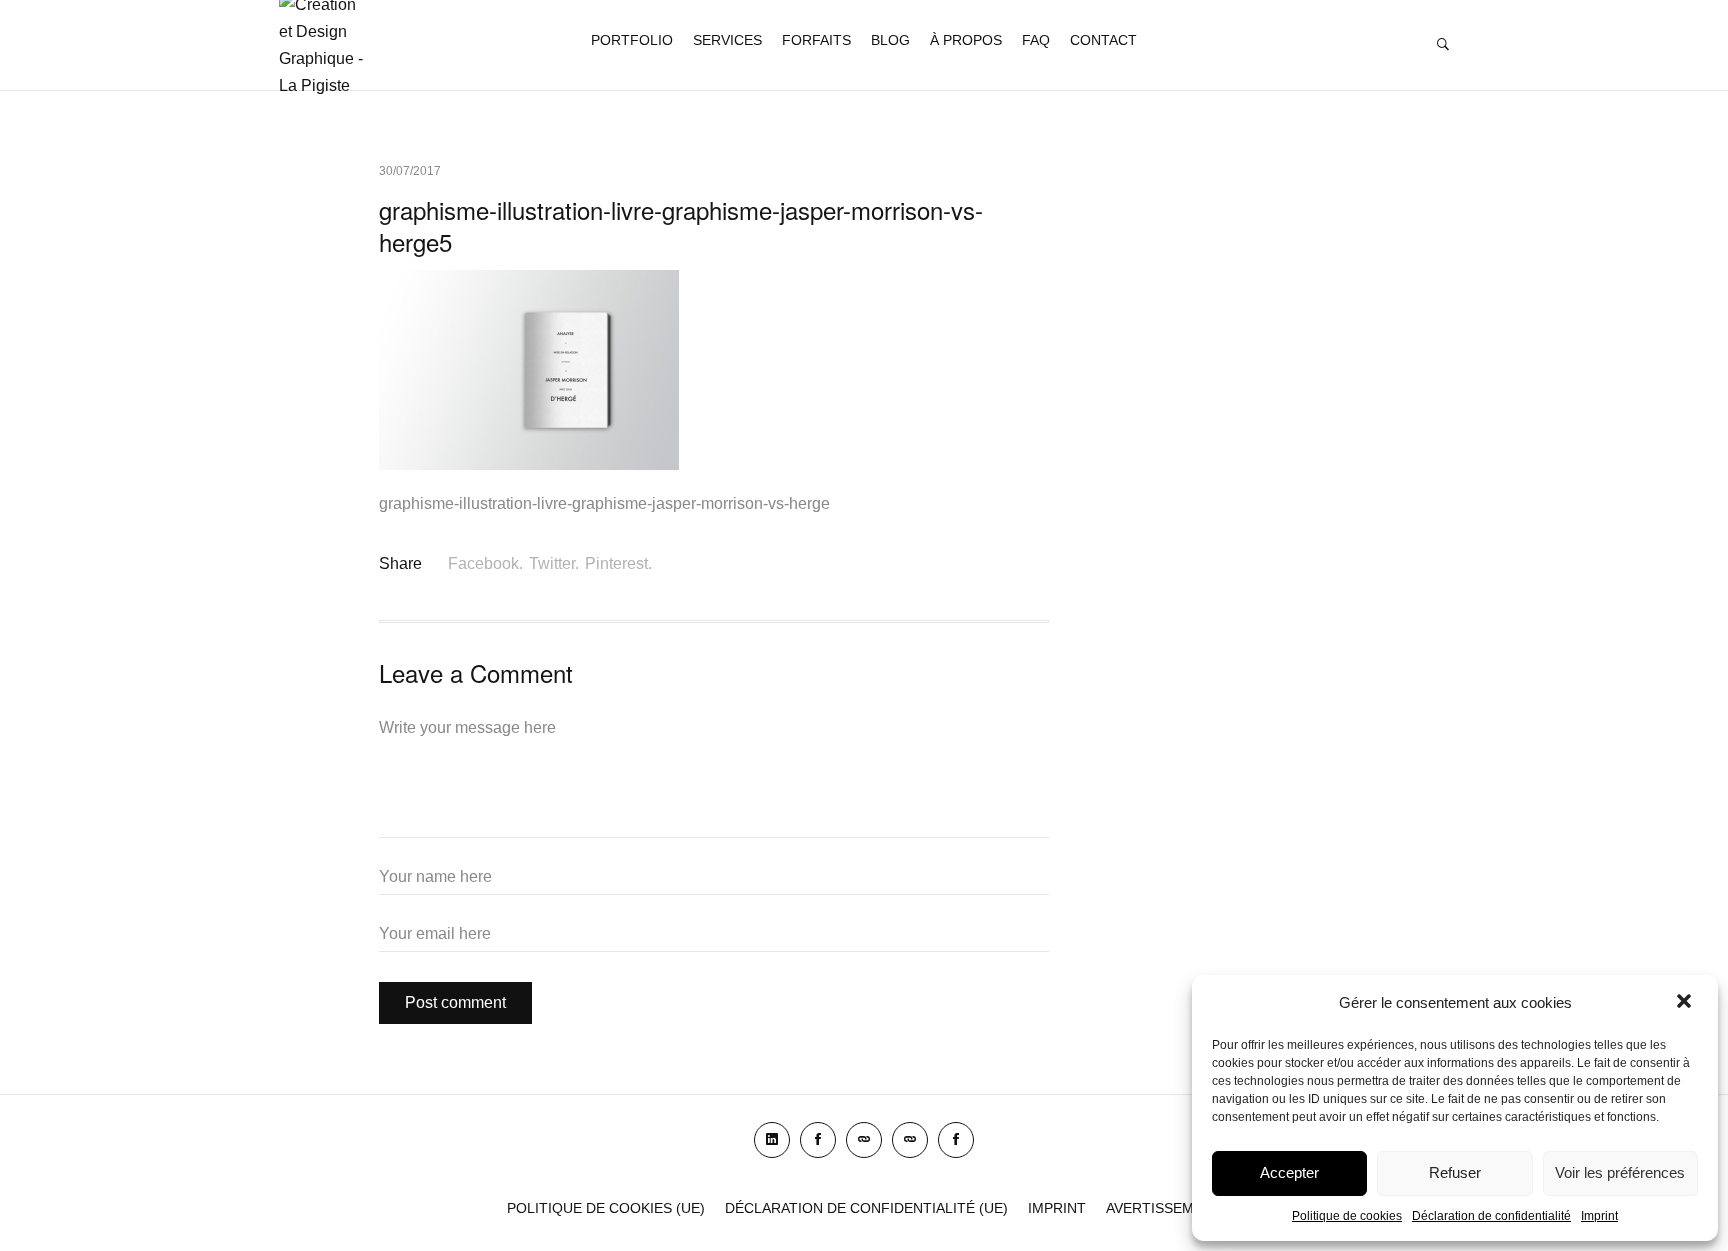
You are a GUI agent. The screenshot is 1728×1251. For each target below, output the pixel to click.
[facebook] (818, 1140)
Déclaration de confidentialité (1491, 1216)
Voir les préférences (1620, 1172)
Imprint (1599, 1216)
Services (727, 40)
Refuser (1455, 1172)
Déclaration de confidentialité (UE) (866, 1208)
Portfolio (632, 40)
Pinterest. (618, 563)
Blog (890, 40)
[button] (1686, 1003)
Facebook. (485, 563)
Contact (1103, 40)
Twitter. (554, 563)
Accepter (1289, 1172)
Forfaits (816, 40)
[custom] (864, 1140)
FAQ (1036, 40)
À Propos (966, 40)
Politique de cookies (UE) (606, 1208)
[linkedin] (772, 1140)
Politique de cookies (1347, 1216)
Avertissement (1164, 1208)
